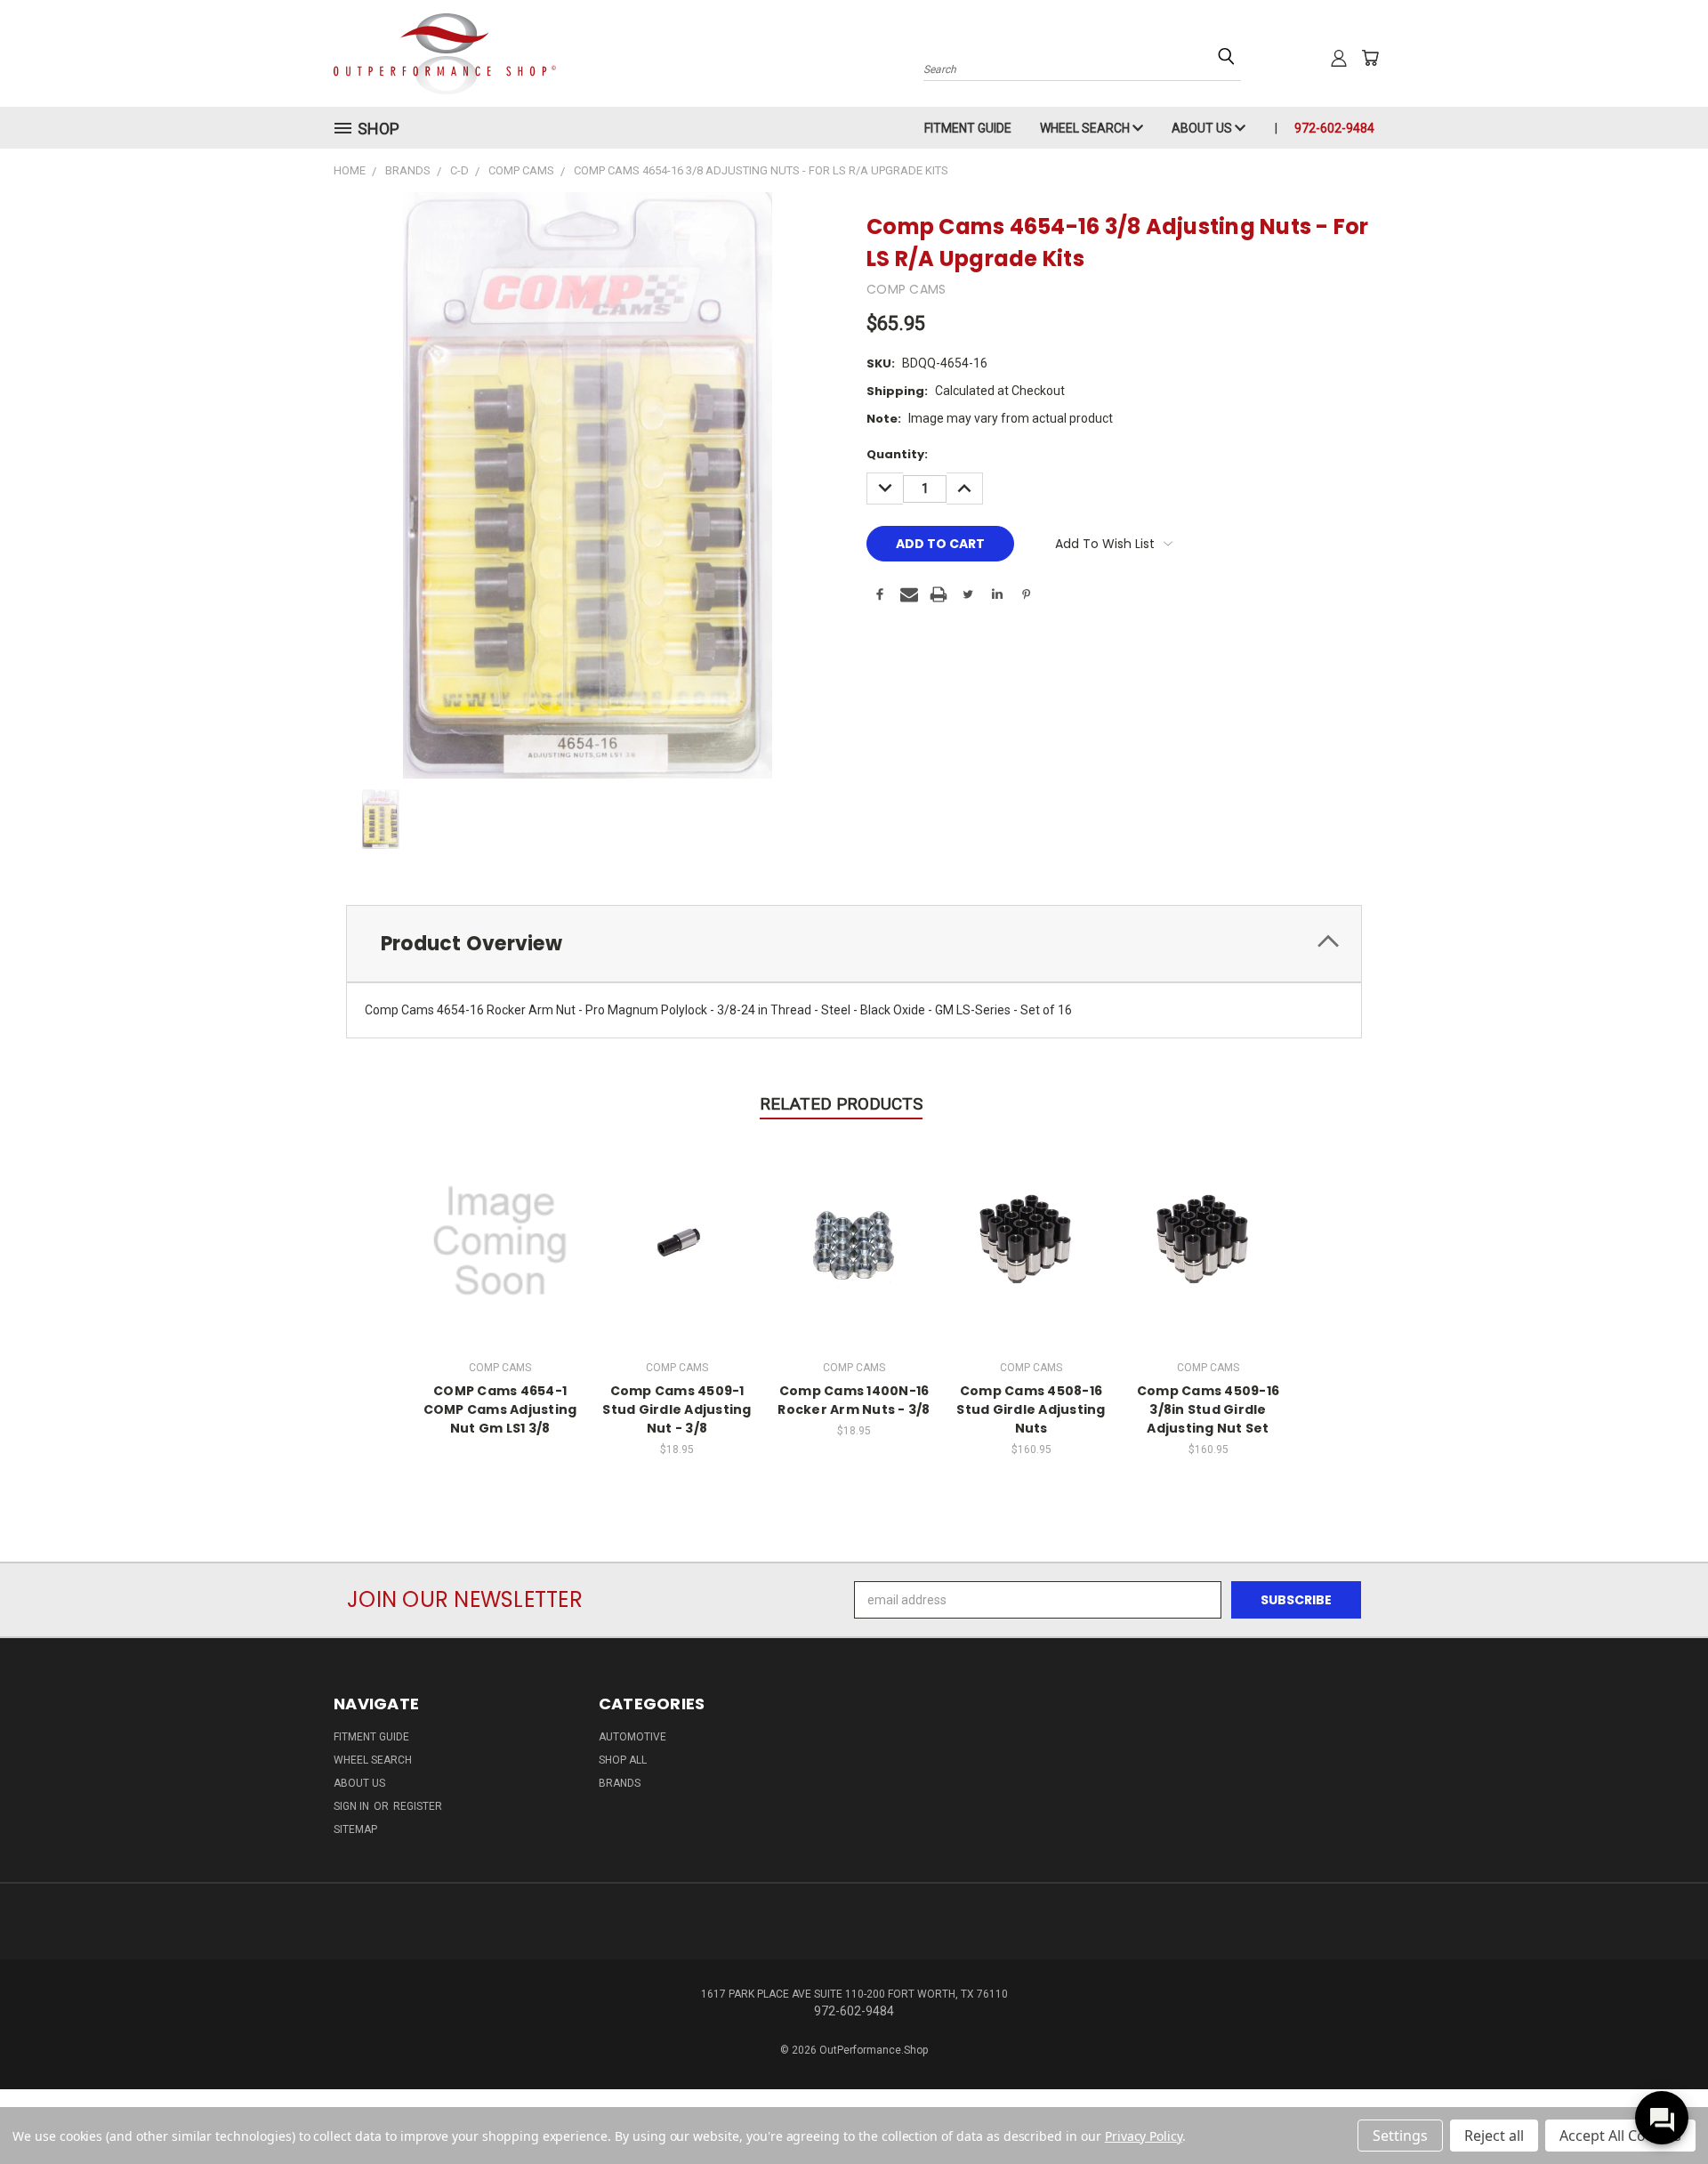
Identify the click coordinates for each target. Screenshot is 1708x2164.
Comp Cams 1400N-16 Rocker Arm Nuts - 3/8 (854, 1400)
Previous (1661, 2108)
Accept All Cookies (1620, 2136)
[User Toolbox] (1339, 58)
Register (418, 1806)
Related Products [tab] (841, 1104)
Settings (1400, 2136)
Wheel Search (1086, 128)
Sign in (353, 1806)
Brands (620, 1783)
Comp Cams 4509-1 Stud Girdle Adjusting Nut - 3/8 (677, 1409)
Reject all (1494, 2136)
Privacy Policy (1144, 2136)
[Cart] (1370, 58)
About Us (1203, 128)
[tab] (854, 944)
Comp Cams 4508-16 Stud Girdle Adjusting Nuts (1031, 1409)
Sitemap (355, 1829)
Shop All (623, 1760)
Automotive (632, 1737)
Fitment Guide (968, 128)
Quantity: (897, 454)
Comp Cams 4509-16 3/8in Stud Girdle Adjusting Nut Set (1208, 1409)
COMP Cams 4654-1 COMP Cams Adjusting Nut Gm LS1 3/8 (500, 1409)
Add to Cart (677, 1239)
